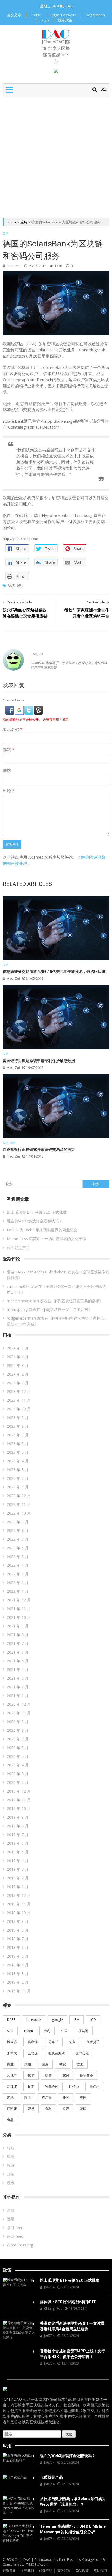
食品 (10, 2120)
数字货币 (86, 2075)
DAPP (11, 2020)
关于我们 (27, 2571)
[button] (10, 708)
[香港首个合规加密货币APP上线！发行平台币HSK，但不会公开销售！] (19, 2351)
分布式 (53, 2042)
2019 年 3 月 (18, 1869)
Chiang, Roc (53, 2308)
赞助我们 (100, 2571)
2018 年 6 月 (18, 1947)
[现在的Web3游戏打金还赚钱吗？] (19, 2458)
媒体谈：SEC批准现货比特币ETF (68, 2302)
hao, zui (14, 266)
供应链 (33, 2042)
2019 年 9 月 (18, 1817)
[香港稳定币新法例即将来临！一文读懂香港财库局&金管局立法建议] (19, 2330)
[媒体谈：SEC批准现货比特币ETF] (19, 2302)
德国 (12, 585)
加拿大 (12, 2053)
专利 (47, 2031)
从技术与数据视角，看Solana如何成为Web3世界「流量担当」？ (73, 2501)
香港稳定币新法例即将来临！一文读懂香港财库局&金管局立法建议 (72, 2326)
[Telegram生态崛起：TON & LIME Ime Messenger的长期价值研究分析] (19, 2533)
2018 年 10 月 (19, 1913)
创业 (72, 2042)
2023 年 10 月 (19, 1409)
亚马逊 (83, 2031)
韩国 (83, 2109)
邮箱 (8, 750)
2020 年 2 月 (18, 1782)
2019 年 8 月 (18, 1826)
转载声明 (46, 2571)
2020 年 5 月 (18, 1756)
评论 (8, 791)
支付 (66, 2075)
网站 (7, 770)
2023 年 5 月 (18, 1452)
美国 (66, 2098)
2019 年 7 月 (18, 1834)
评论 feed (15, 2236)
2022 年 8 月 (18, 1530)
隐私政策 (65, 20)
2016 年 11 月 (19, 1991)
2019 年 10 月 (19, 1808)
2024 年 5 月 (18, 1348)
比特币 (74, 2086)
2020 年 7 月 (18, 1739)
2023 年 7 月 (18, 1435)
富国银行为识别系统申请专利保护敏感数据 (39, 1061)
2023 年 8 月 (18, 1426)
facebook (34, 2020)
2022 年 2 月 (18, 1583)
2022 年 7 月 (18, 1539)
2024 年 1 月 (18, 1383)
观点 (11, 2183)
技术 (31, 2075)
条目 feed (15, 2228)
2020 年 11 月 (19, 1713)
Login (45, 20)
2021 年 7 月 (18, 1643)
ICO (93, 2020)
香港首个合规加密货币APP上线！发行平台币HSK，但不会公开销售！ (72, 2354)
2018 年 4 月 (18, 1965)
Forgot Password (63, 15)
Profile (36, 15)
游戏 (10, 2098)
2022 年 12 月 (19, 1496)
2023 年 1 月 (18, 1487)
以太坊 (12, 2042)
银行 (20, 585)
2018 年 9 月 (18, 1921)
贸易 (31, 2109)
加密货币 (93, 2042)
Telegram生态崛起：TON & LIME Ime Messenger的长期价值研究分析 (73, 2529)
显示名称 (13, 729)
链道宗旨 (9, 2571)
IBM (77, 2020)
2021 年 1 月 (18, 1695)
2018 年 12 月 (19, 1895)
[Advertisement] (56, 156)
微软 (63, 2064)
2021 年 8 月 (18, 1635)
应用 (24, 222)
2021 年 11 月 (19, 1609)
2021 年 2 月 (18, 1687)
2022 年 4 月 (18, 1565)
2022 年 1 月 (18, 1591)
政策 (11, 2174)
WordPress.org (20, 2245)
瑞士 (28, 2098)
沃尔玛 (95, 2086)
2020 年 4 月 (18, 1765)
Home (12, 222)
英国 (83, 2098)
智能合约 (52, 2086)
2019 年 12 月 (19, 1791)
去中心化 (82, 2053)
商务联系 (64, 2571)
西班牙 (12, 2109)
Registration (95, 15)
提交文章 (14, 15)
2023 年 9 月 (18, 1417)
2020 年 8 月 (18, 1730)
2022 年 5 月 (18, 1556)
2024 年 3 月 (18, 1365)
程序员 (47, 2098)
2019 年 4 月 (18, 1861)
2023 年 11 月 (19, 1400)
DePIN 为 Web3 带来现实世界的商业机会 (42, 1230)
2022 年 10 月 (19, 1513)
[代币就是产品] (19, 2477)
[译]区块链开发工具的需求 (77, 1301)
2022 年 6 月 (18, 1548)
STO (10, 2031)
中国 (64, 2031)
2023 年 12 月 (19, 1391)
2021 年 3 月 (18, 1678)
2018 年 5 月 (18, 1956)
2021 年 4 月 (18, 1669)
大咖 (28, 2064)
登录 (11, 2219)
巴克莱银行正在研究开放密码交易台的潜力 (39, 1149)
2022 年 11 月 (19, 1504)
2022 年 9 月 (18, 1522)
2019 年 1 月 (18, 1887)
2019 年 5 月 (18, 1852)
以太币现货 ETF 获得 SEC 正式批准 (37, 1212)
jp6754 (49, 2287)
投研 (13, 1143)
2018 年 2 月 (18, 1982)
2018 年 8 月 (18, 1930)
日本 (31, 2086)
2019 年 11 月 (19, 1800)
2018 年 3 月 (18, 1973)
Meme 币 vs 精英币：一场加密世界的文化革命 (46, 1239)
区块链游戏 (57, 2053)
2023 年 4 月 (18, 1461)
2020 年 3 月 (18, 1774)
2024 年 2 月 (18, 1374)
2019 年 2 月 (18, 1878)
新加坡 (12, 2086)
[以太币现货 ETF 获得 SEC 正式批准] (19, 2283)
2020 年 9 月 (18, 1722)
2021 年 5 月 (18, 1661)
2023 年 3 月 (18, 1470)
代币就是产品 (18, 1248)
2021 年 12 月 (19, 1600)
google (57, 2020)
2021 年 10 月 (19, 1617)
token (29, 2031)
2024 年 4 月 (18, 1357)
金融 (48, 2109)
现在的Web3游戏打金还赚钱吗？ (35, 1221)
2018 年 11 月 (19, 1904)
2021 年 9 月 (18, 1626)
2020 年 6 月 (18, 1748)
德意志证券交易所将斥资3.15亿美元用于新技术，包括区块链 (54, 972)
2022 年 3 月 (18, 1574)
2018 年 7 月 (18, 1939)
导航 (11, 2148)
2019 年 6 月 (18, 1843)
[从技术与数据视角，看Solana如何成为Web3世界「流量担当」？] (19, 2506)
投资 (48, 2075)
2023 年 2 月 (18, 1478)
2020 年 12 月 (19, 1704)
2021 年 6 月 (18, 1652)
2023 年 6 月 (18, 1444)
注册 (11, 2210)
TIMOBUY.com (38, 2564)
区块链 (33, 2053)
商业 (10, 2064)
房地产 (12, 2075)
